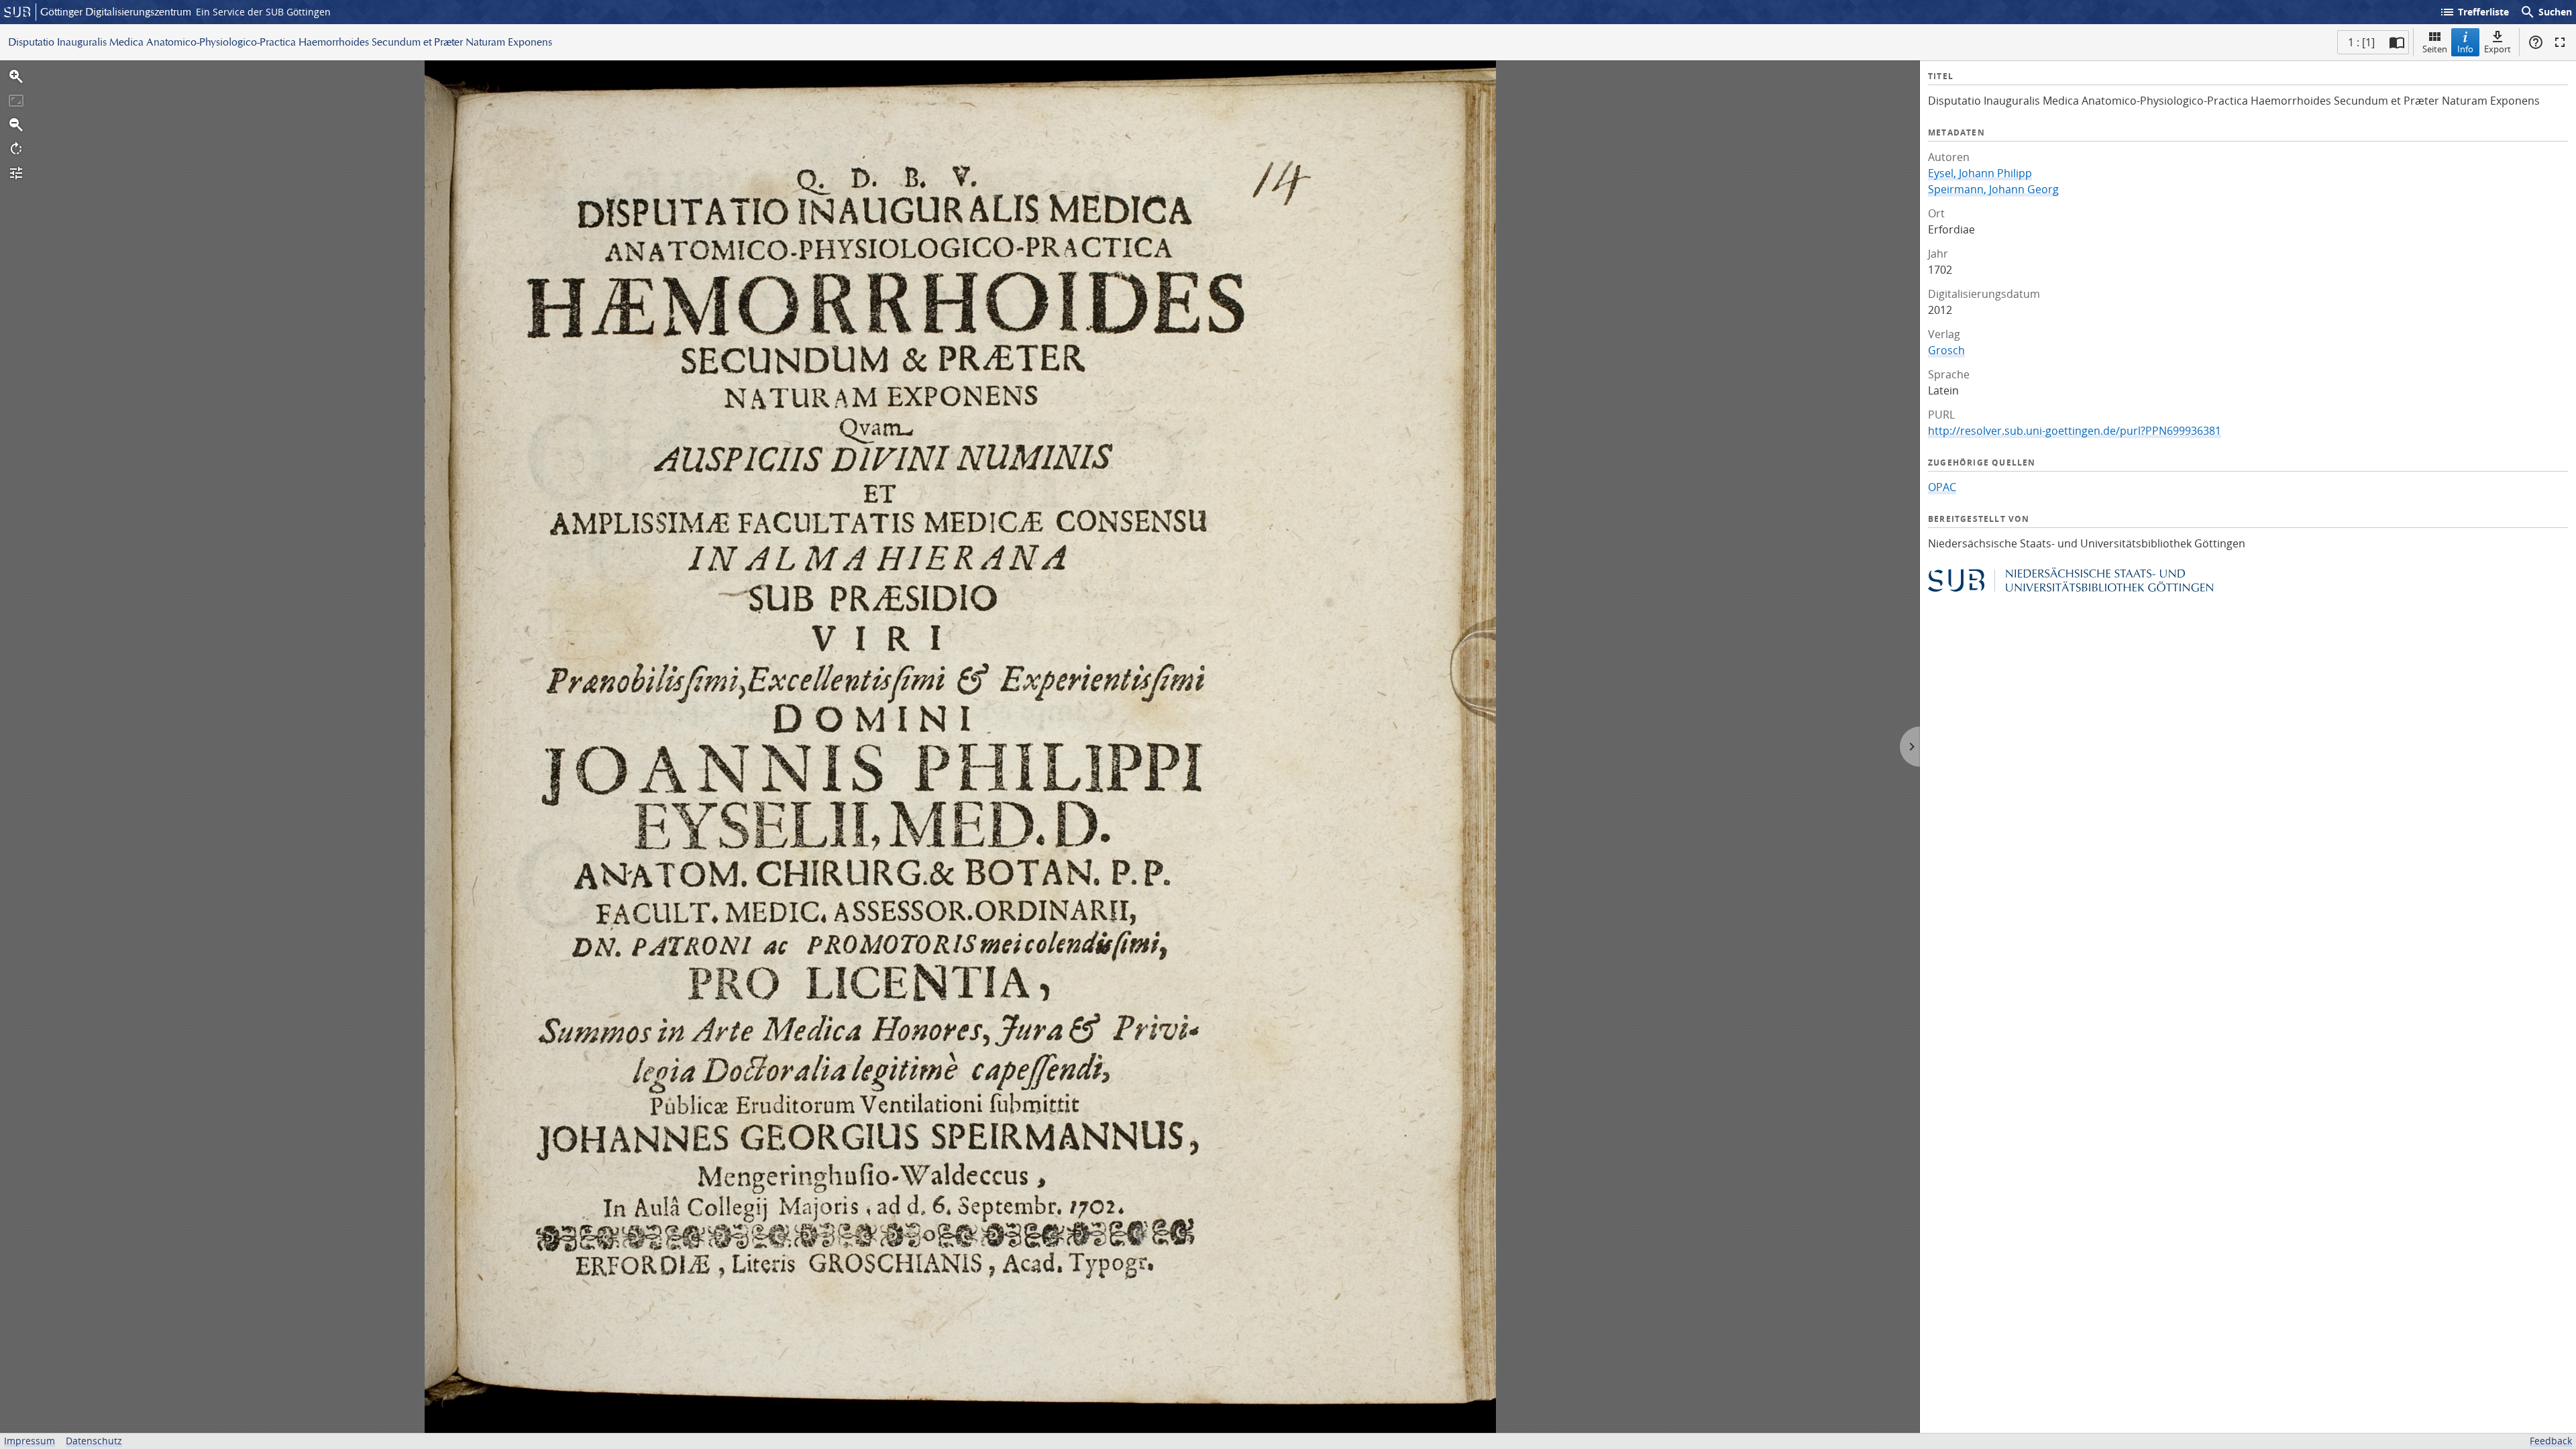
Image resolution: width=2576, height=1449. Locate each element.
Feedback (2551, 1441)
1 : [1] (2361, 42)
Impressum (30, 1441)
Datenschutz (94, 1441)
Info (2465, 49)
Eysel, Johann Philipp (1980, 173)
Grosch (1946, 350)
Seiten (2435, 49)
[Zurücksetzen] (16, 101)
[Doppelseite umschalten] (2397, 42)
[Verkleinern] (16, 125)
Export (2498, 49)
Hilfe (2536, 42)
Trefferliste (2474, 12)
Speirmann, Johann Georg (1993, 189)
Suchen (2546, 12)
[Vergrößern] (16, 76)
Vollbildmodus (2560, 42)
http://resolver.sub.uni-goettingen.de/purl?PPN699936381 (2075, 431)
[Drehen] (16, 149)
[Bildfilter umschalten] (16, 173)
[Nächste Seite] (1910, 747)
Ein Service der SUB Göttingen (263, 12)
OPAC (1942, 487)
